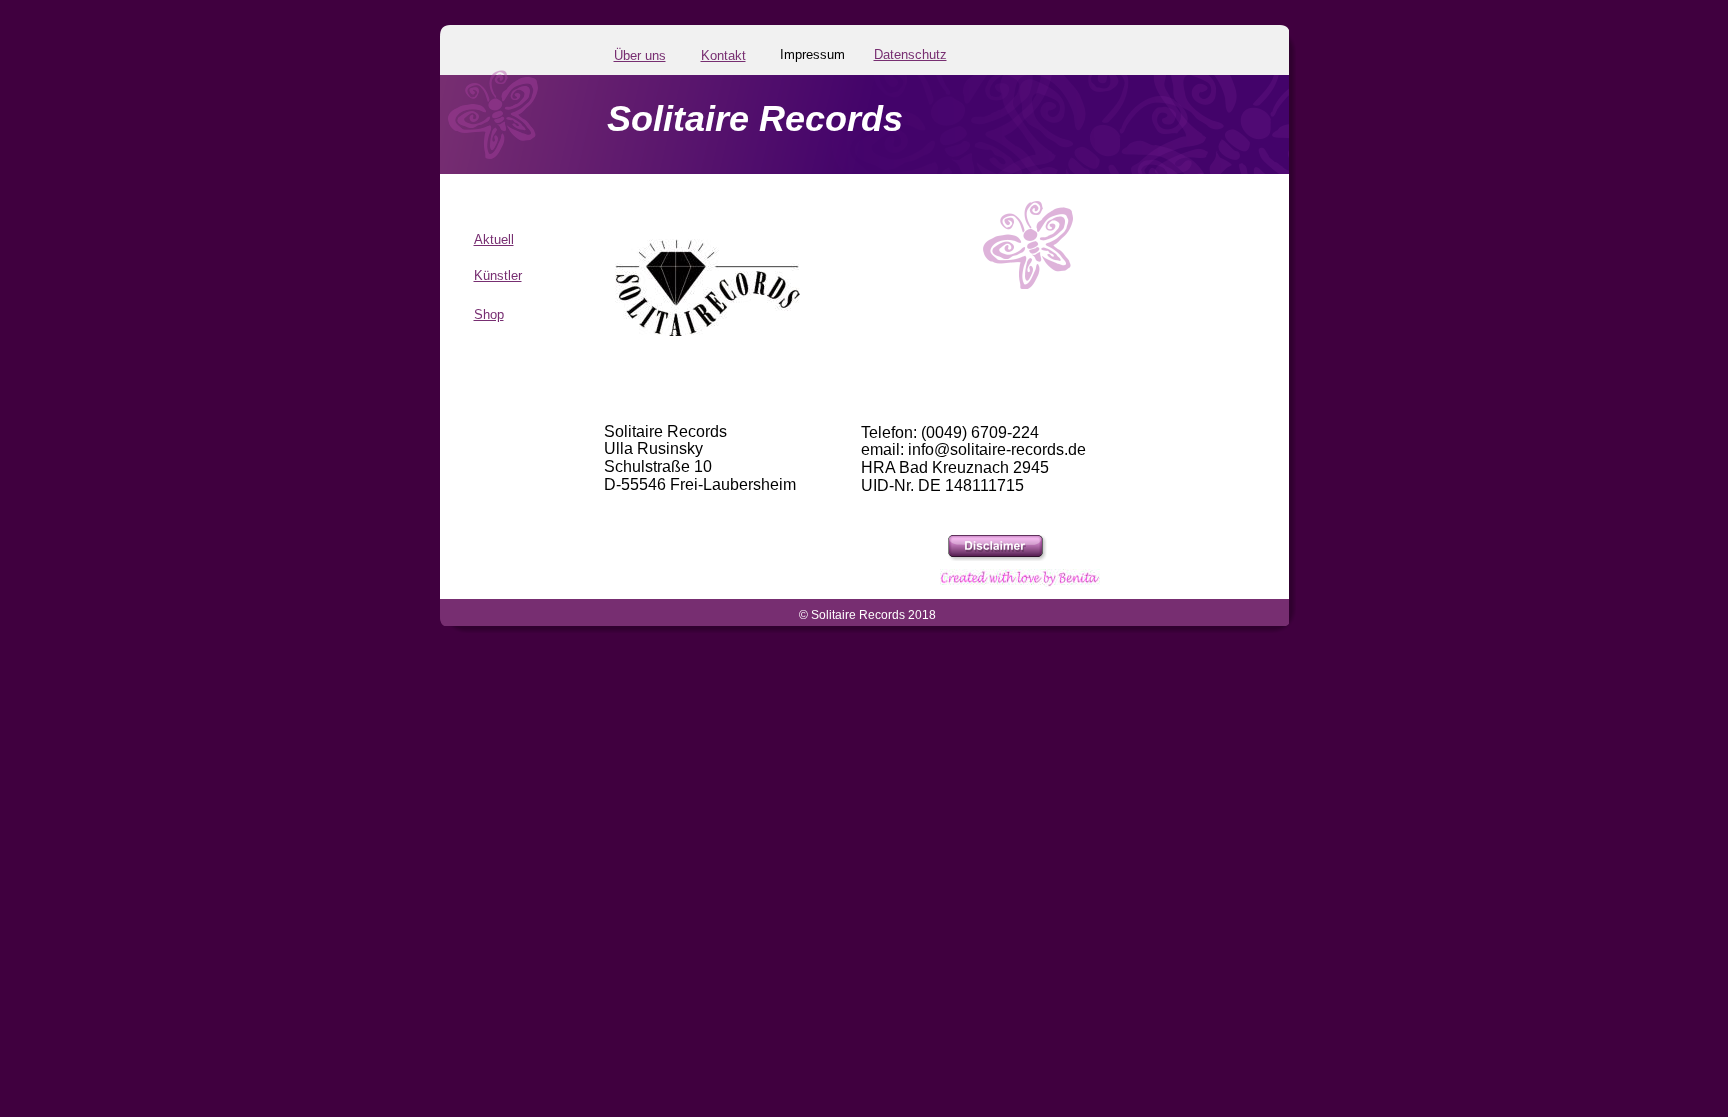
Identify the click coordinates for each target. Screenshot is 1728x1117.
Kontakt (723, 55)
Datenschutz (910, 54)
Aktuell (494, 239)
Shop (489, 314)
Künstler (498, 275)
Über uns (640, 55)
